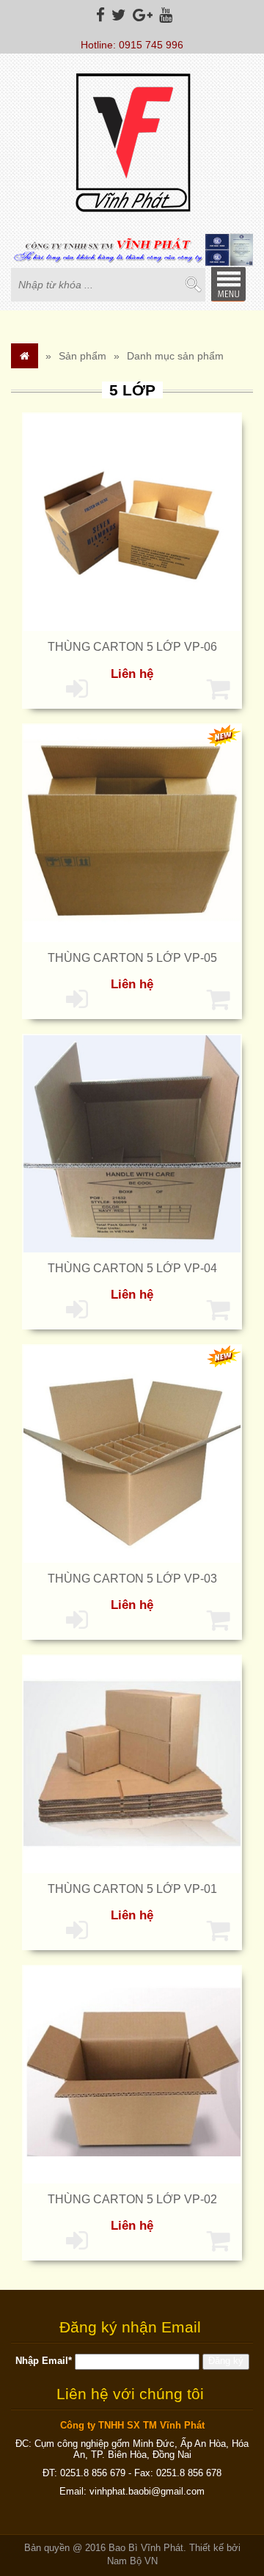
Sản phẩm (82, 356)
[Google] (141, 15)
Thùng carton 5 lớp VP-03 (132, 1579)
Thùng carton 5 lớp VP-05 (132, 958)
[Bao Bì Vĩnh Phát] (132, 145)
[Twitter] (117, 15)
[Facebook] (99, 15)
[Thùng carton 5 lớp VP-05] (132, 832)
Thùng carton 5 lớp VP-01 (132, 1889)
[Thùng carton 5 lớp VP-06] (132, 522)
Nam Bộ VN (132, 2561)
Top (229, 2508)
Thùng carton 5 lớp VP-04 (132, 1268)
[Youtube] (164, 15)
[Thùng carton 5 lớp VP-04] (132, 1142)
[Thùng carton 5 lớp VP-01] (132, 1764)
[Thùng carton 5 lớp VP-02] (132, 2074)
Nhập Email (44, 2361)
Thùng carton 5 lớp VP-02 (132, 2199)
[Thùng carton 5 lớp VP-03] (132, 1453)
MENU (228, 284)
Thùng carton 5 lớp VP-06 (132, 647)
